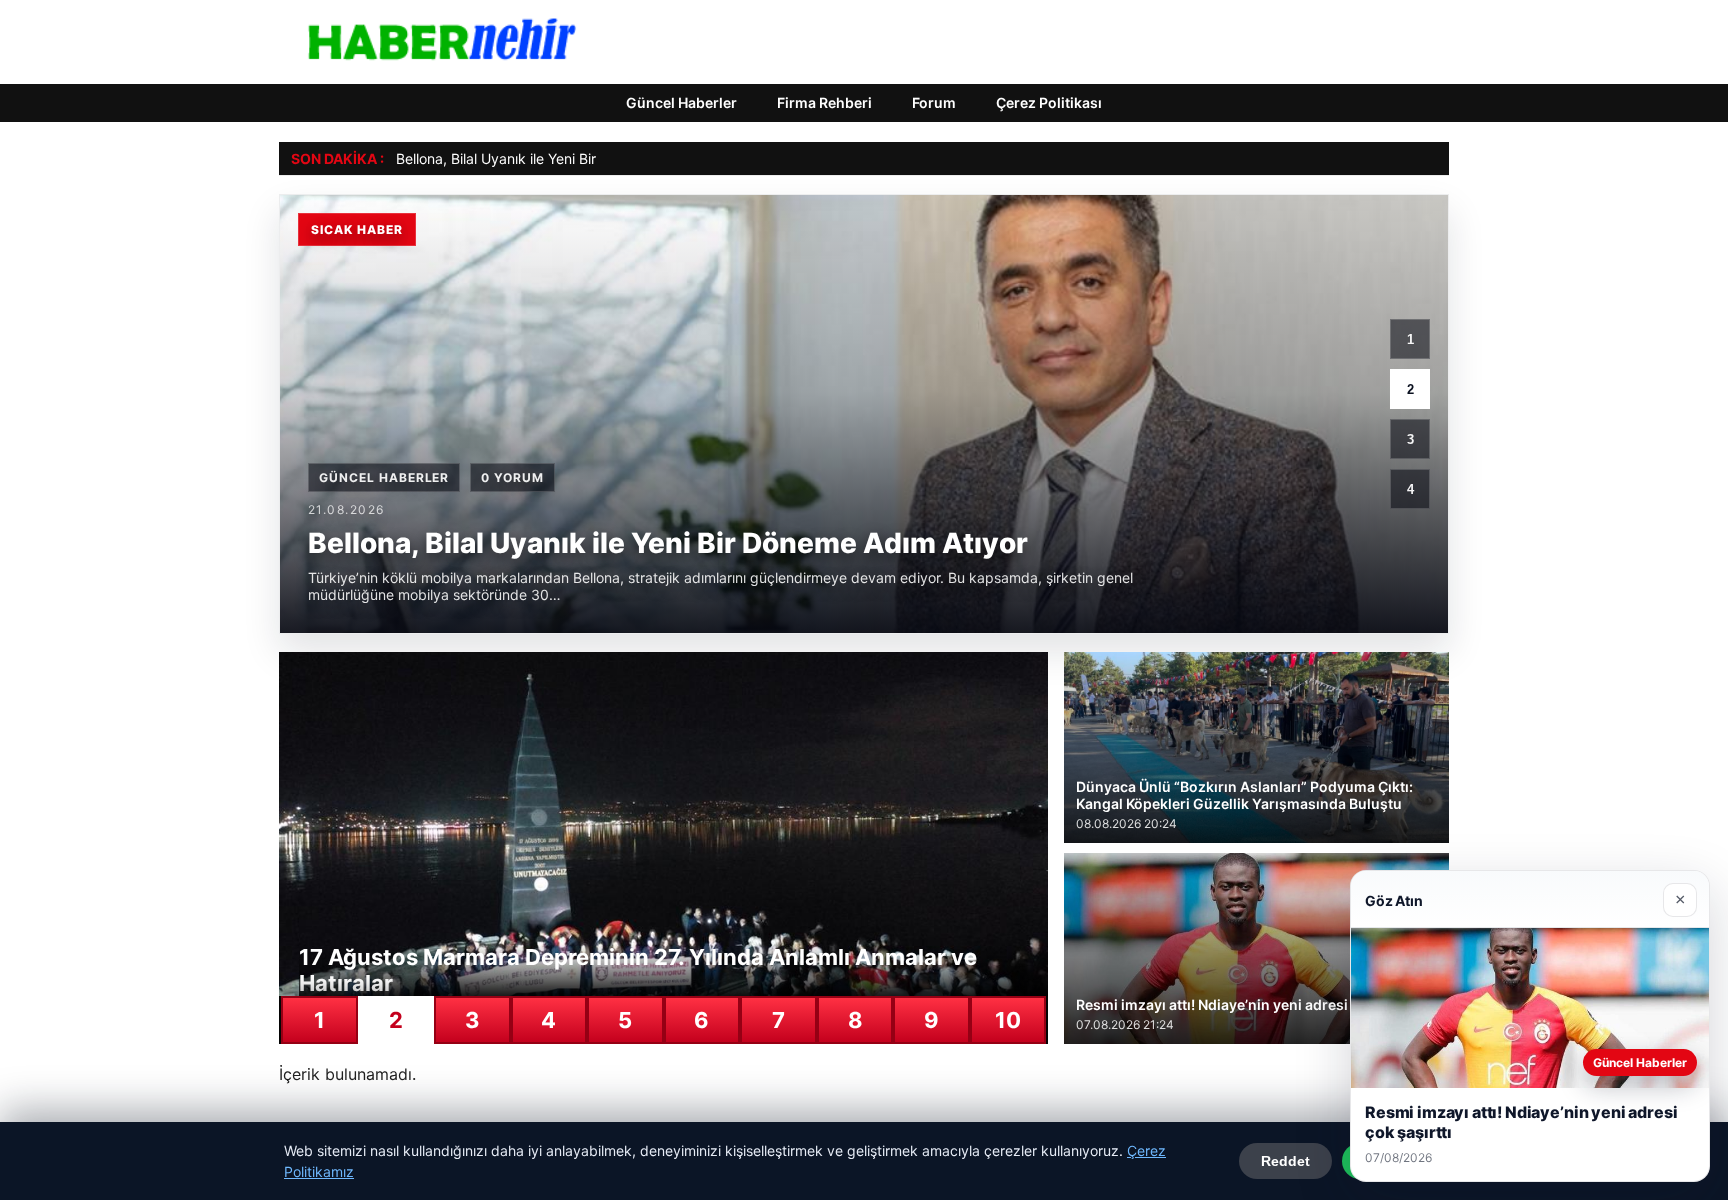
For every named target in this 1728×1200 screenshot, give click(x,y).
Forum (934, 102)
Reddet (1285, 1161)
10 (1008, 1020)
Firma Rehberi (824, 102)
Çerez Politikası (1049, 102)
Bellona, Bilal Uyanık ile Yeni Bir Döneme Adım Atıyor (564, 158)
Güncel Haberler (681, 102)
